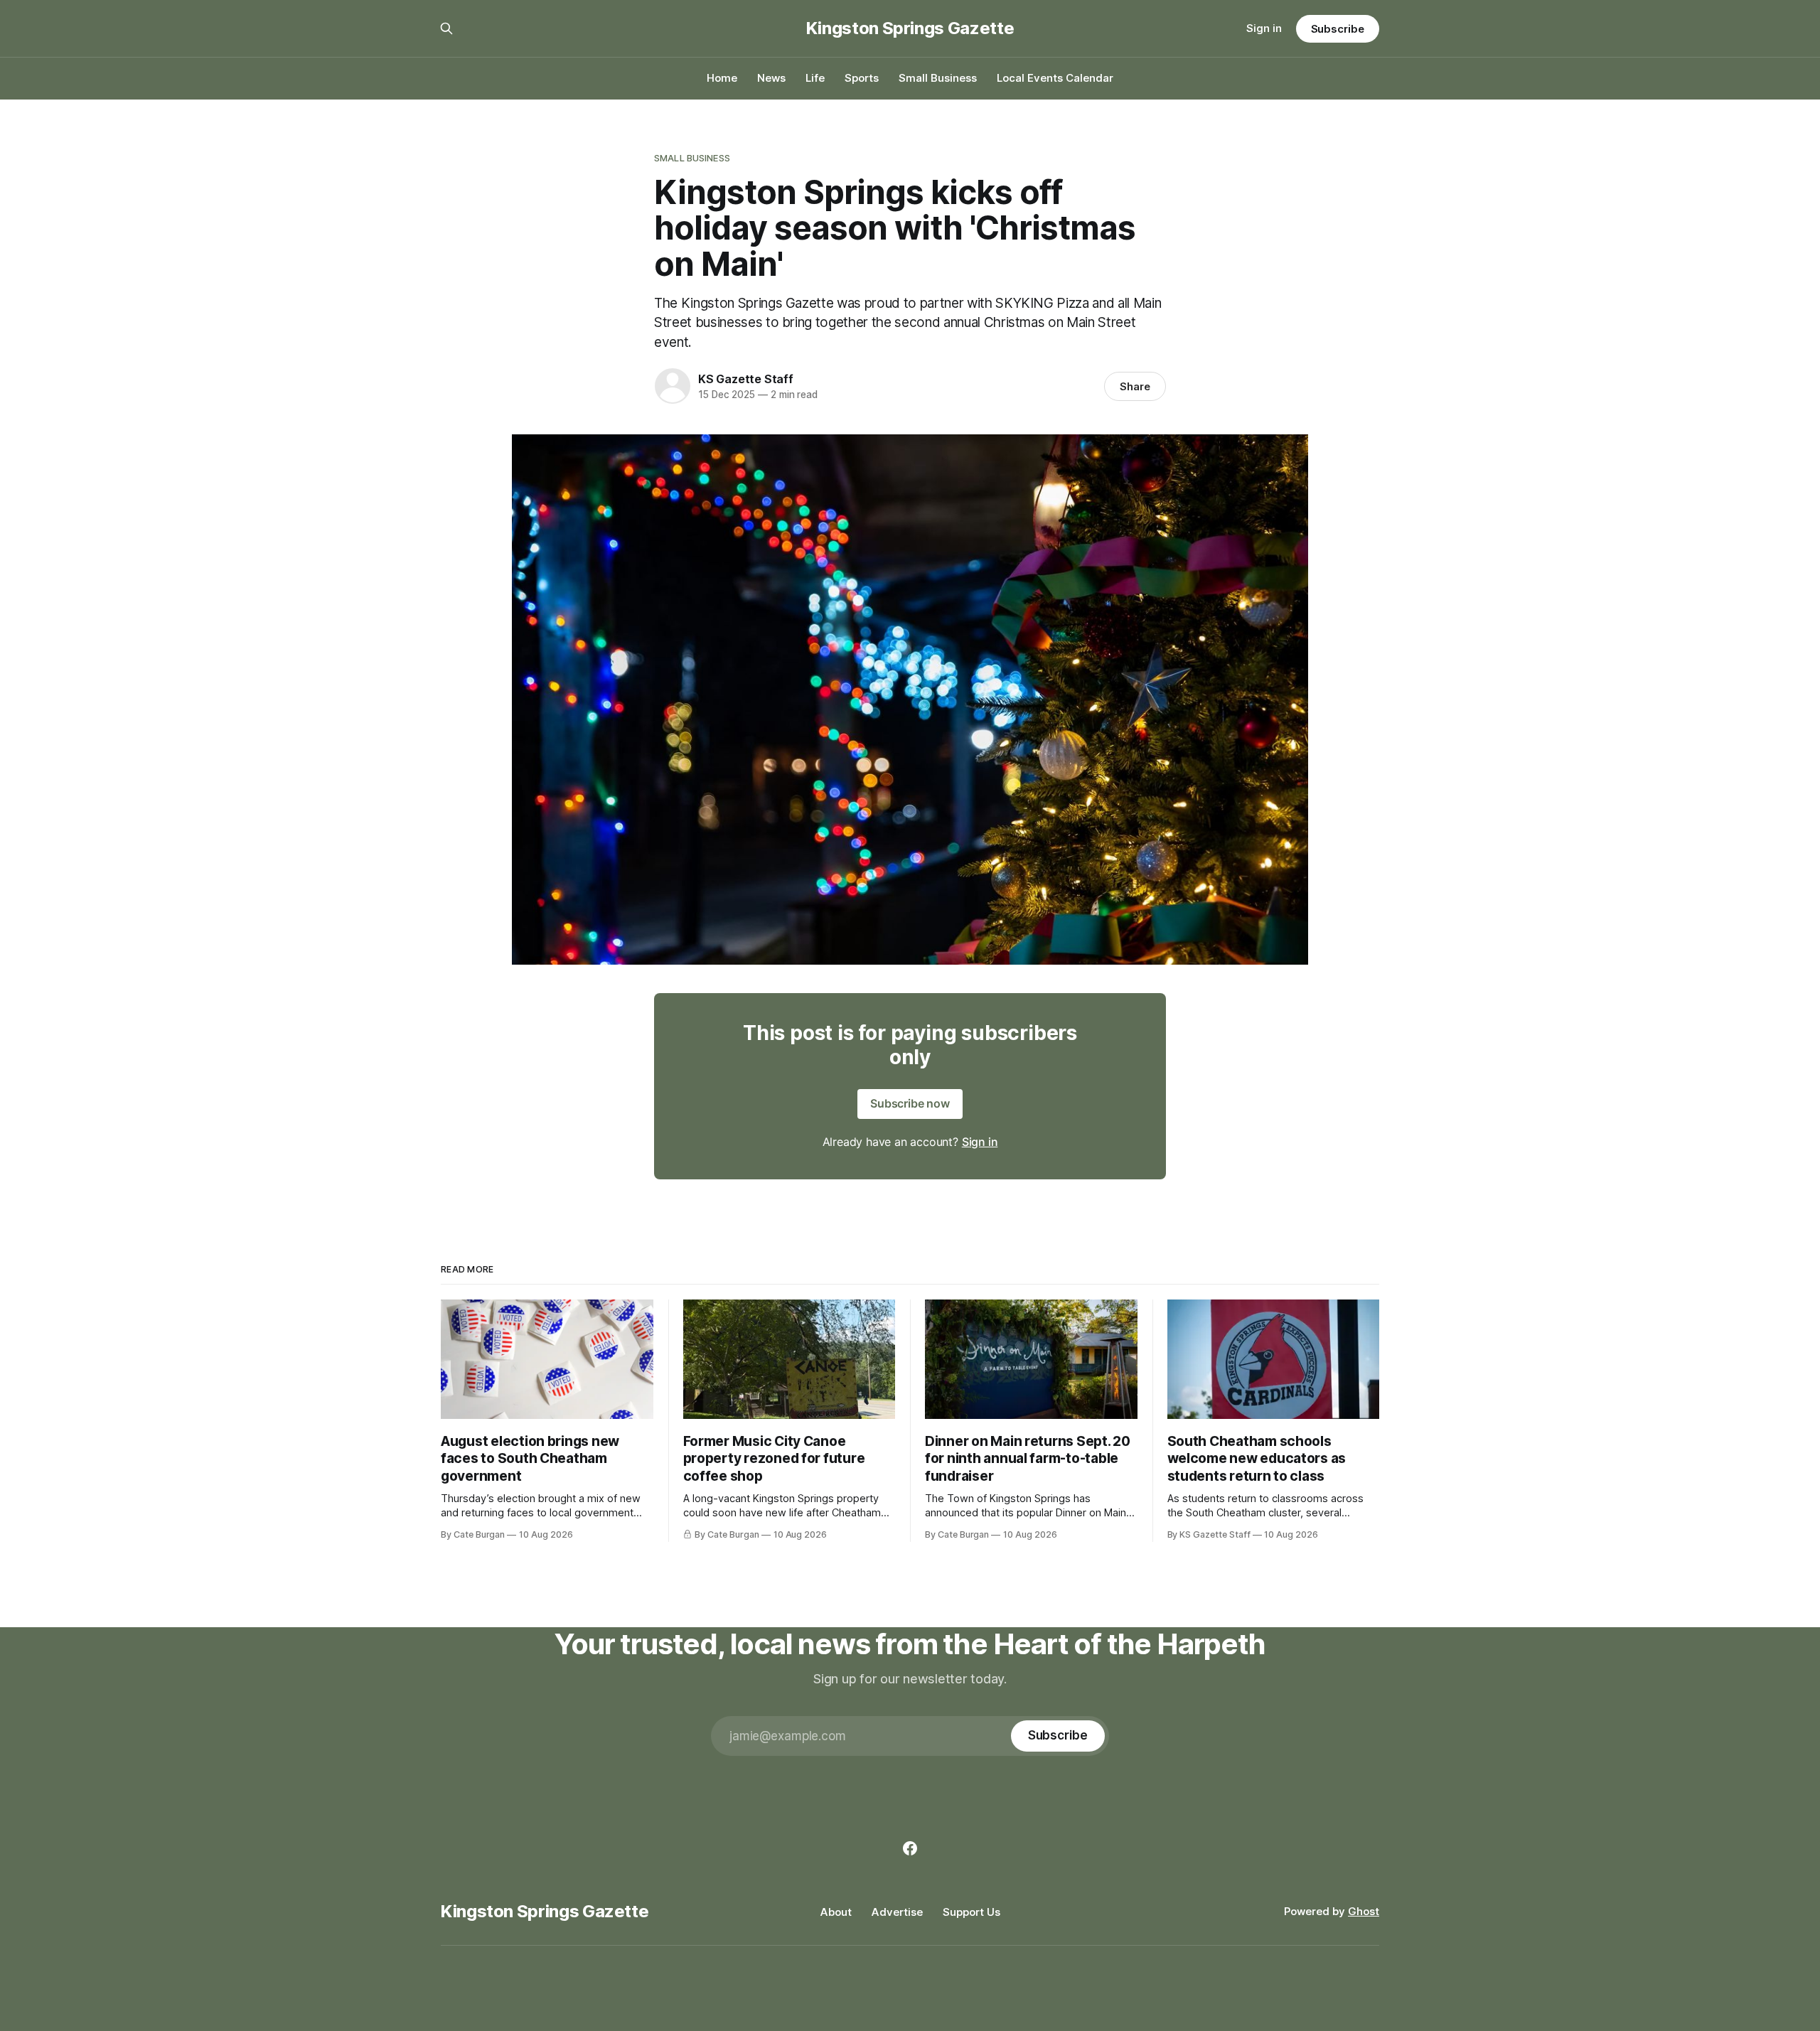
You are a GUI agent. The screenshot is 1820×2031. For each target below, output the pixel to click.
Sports (862, 78)
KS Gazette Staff (746, 379)
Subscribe (1338, 29)
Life (815, 78)
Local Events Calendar (1055, 78)
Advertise (897, 1912)
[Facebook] (910, 1848)
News (771, 78)
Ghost (1364, 1911)
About (836, 1912)
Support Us (971, 1912)
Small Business (938, 78)
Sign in (1264, 28)
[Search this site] (446, 28)
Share (1135, 386)
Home (722, 78)
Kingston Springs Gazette (910, 28)
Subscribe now (910, 1103)
